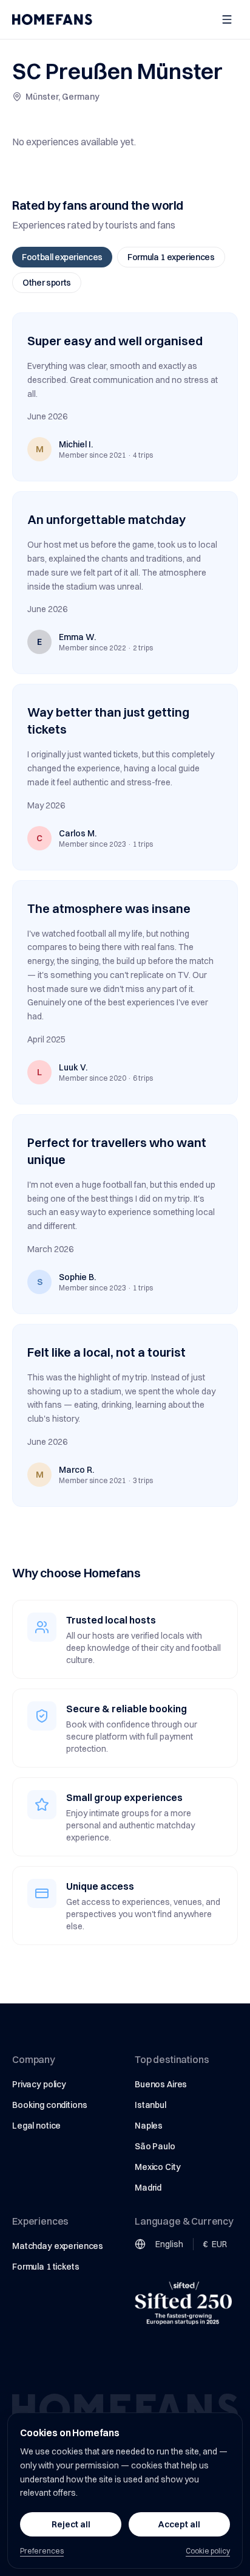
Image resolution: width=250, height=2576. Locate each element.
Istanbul (150, 2105)
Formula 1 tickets (46, 2267)
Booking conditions (49, 2105)
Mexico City (157, 2167)
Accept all (179, 2524)
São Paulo (155, 2146)
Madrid (148, 2188)
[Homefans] (52, 19)
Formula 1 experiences (171, 257)
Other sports (47, 283)
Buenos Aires (161, 2084)
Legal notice (36, 2126)
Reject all (71, 2524)
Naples (149, 2126)
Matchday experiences (58, 2246)
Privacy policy (39, 2084)
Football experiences (62, 257)
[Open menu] (227, 19)
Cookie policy (208, 2551)
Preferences (42, 2551)
